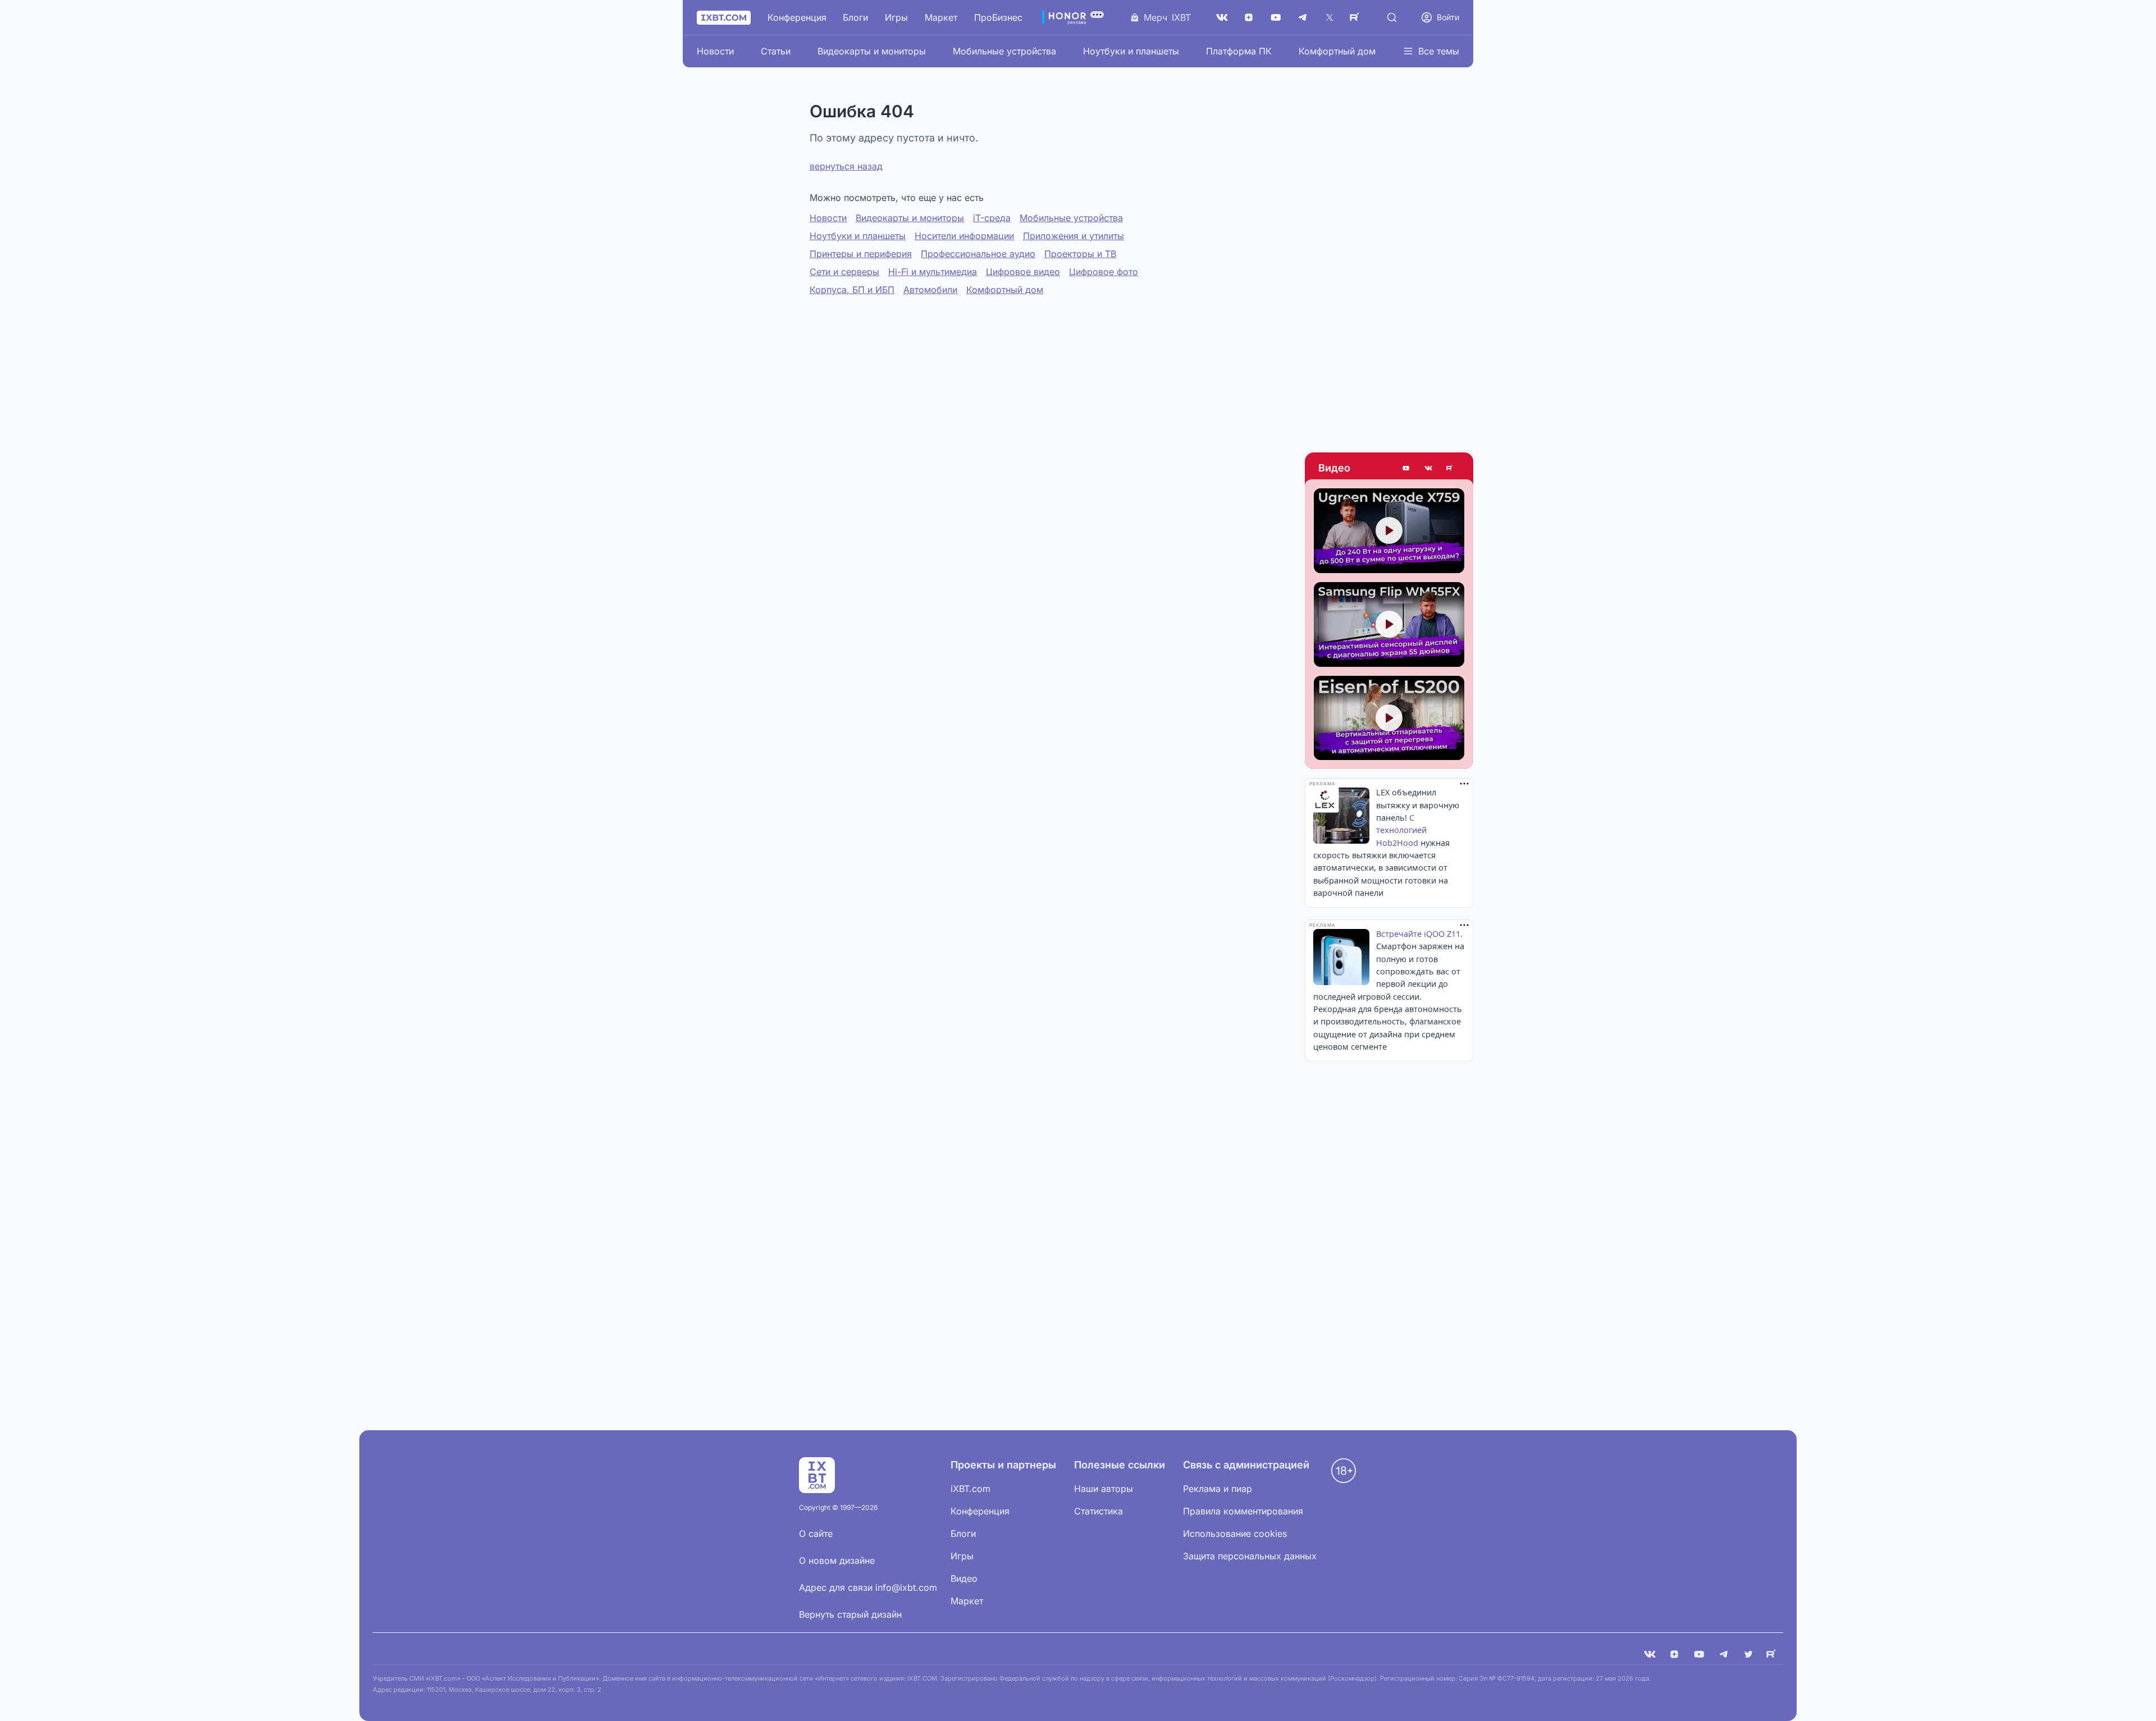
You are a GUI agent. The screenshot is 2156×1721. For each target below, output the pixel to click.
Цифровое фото (1104, 272)
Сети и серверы (844, 272)
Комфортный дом (1337, 51)
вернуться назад (846, 166)
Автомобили (930, 290)
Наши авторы (1104, 1489)
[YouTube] (1276, 17)
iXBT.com (970, 1489)
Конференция (797, 17)
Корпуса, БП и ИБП (852, 290)
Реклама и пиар (1218, 1489)
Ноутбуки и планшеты (1131, 51)
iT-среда (992, 218)
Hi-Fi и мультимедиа (933, 272)
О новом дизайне (837, 1560)
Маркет (941, 17)
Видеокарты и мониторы (872, 51)
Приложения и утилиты (1074, 236)
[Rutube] (1451, 468)
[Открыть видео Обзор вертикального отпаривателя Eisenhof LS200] (1389, 718)
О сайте (816, 1534)
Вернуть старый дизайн (850, 1614)
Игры (896, 17)
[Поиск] (1392, 17)
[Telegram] (1303, 17)
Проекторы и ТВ (1080, 254)
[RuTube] (1356, 17)
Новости (715, 51)
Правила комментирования (1243, 1511)
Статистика (1098, 1511)
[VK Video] (1428, 468)
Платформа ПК (1239, 51)
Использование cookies (1235, 1534)
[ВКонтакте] (1222, 17)
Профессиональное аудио (978, 254)
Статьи (776, 51)
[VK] (1650, 1654)
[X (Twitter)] (1330, 17)
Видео (1334, 468)
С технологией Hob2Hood (1401, 830)
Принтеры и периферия (861, 254)
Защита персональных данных (1250, 1556)
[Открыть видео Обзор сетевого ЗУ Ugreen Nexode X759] (1389, 531)
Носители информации (964, 236)
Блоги (855, 17)
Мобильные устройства (1004, 51)
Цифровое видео (1023, 272)
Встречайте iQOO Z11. (1419, 934)
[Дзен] (1249, 17)
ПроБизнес (998, 17)
